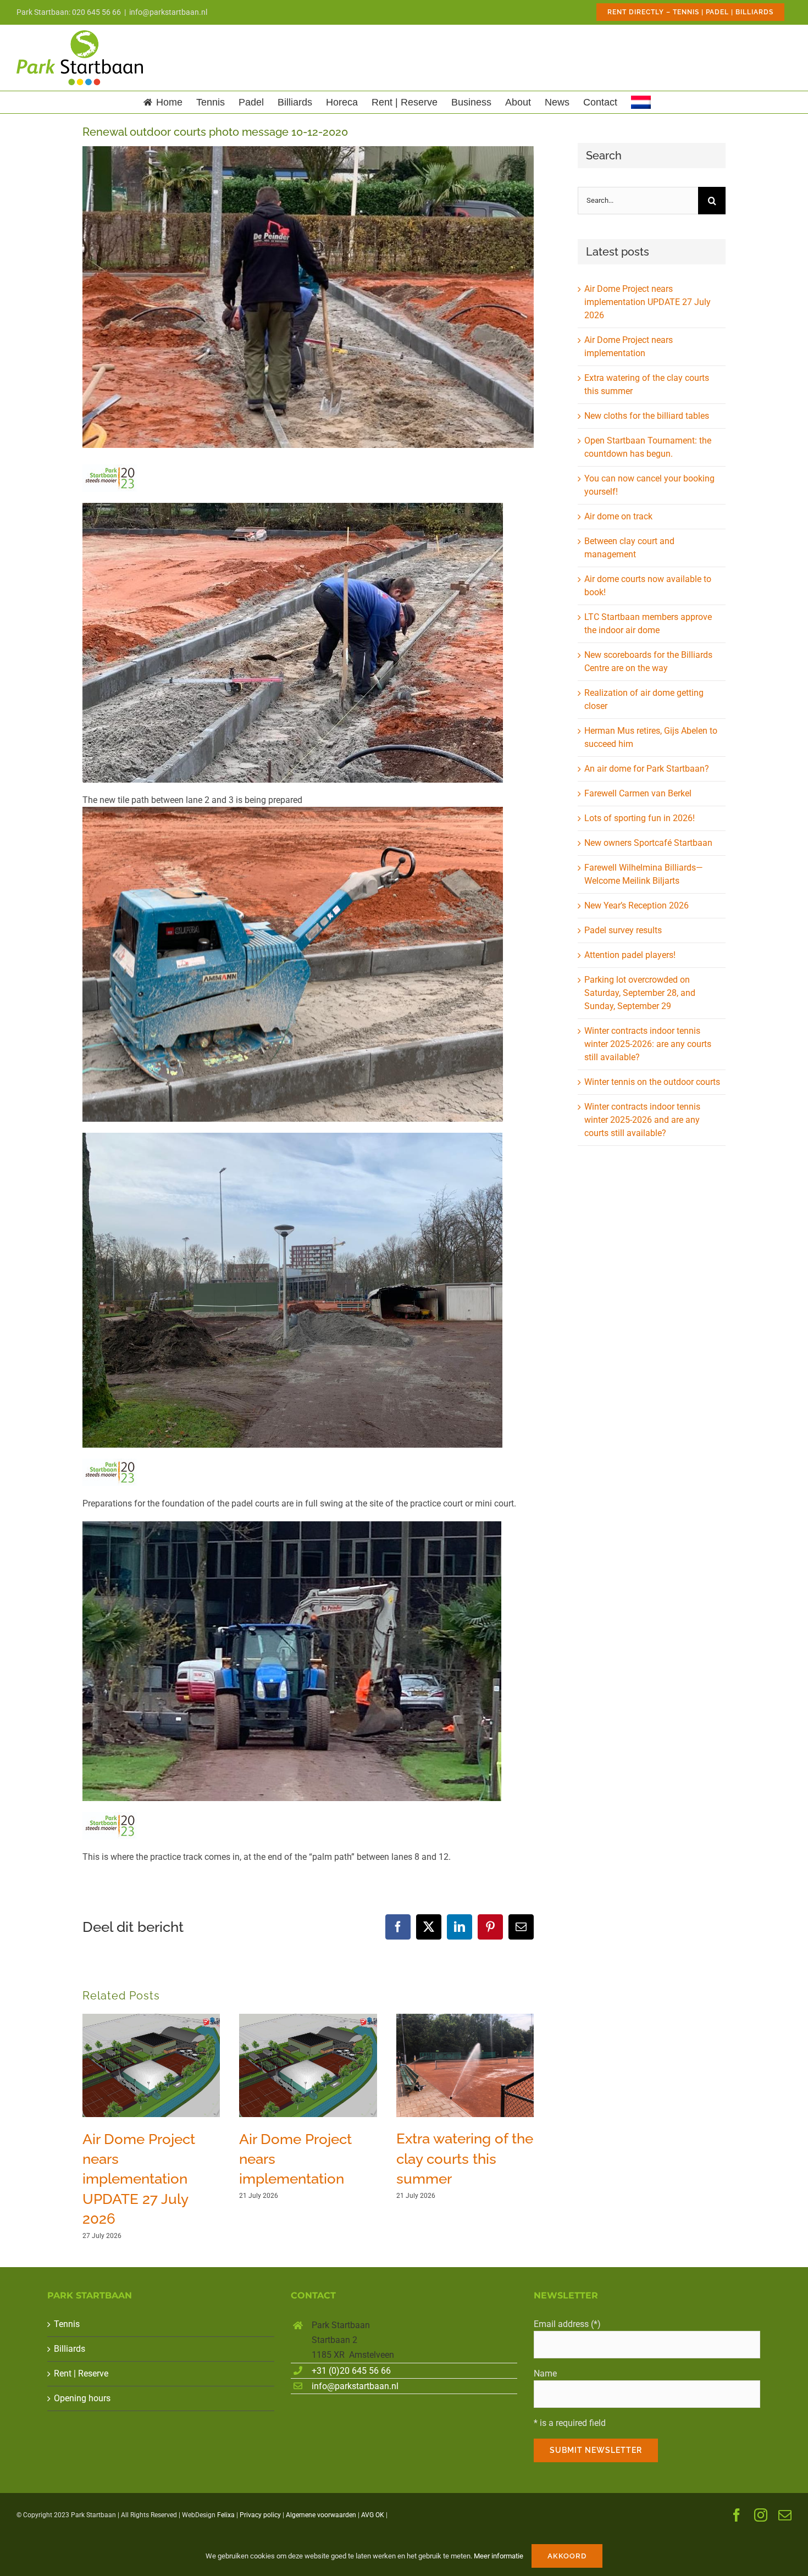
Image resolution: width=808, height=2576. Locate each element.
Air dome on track (618, 516)
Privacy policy (260, 2515)
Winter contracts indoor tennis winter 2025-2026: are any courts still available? (648, 1044)
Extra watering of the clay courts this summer (465, 2159)
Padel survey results (623, 930)
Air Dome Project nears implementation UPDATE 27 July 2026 (139, 2179)
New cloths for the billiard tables (647, 416)
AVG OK (373, 2515)
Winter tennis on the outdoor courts (652, 1082)
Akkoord (567, 2556)
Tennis (67, 2324)
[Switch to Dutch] (641, 102)
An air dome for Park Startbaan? (647, 769)
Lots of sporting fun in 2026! (640, 818)
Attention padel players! (630, 955)
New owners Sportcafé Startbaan (648, 843)
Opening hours (82, 2398)
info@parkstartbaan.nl (168, 12)
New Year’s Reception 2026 (637, 905)
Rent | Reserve (81, 2373)
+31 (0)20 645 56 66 (351, 2371)
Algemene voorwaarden (321, 2515)
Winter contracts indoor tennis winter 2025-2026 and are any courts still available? (642, 1120)
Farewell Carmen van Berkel (638, 793)
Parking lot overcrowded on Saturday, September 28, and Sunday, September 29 (640, 993)
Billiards (70, 2349)
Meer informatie (499, 2556)
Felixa (226, 2515)
